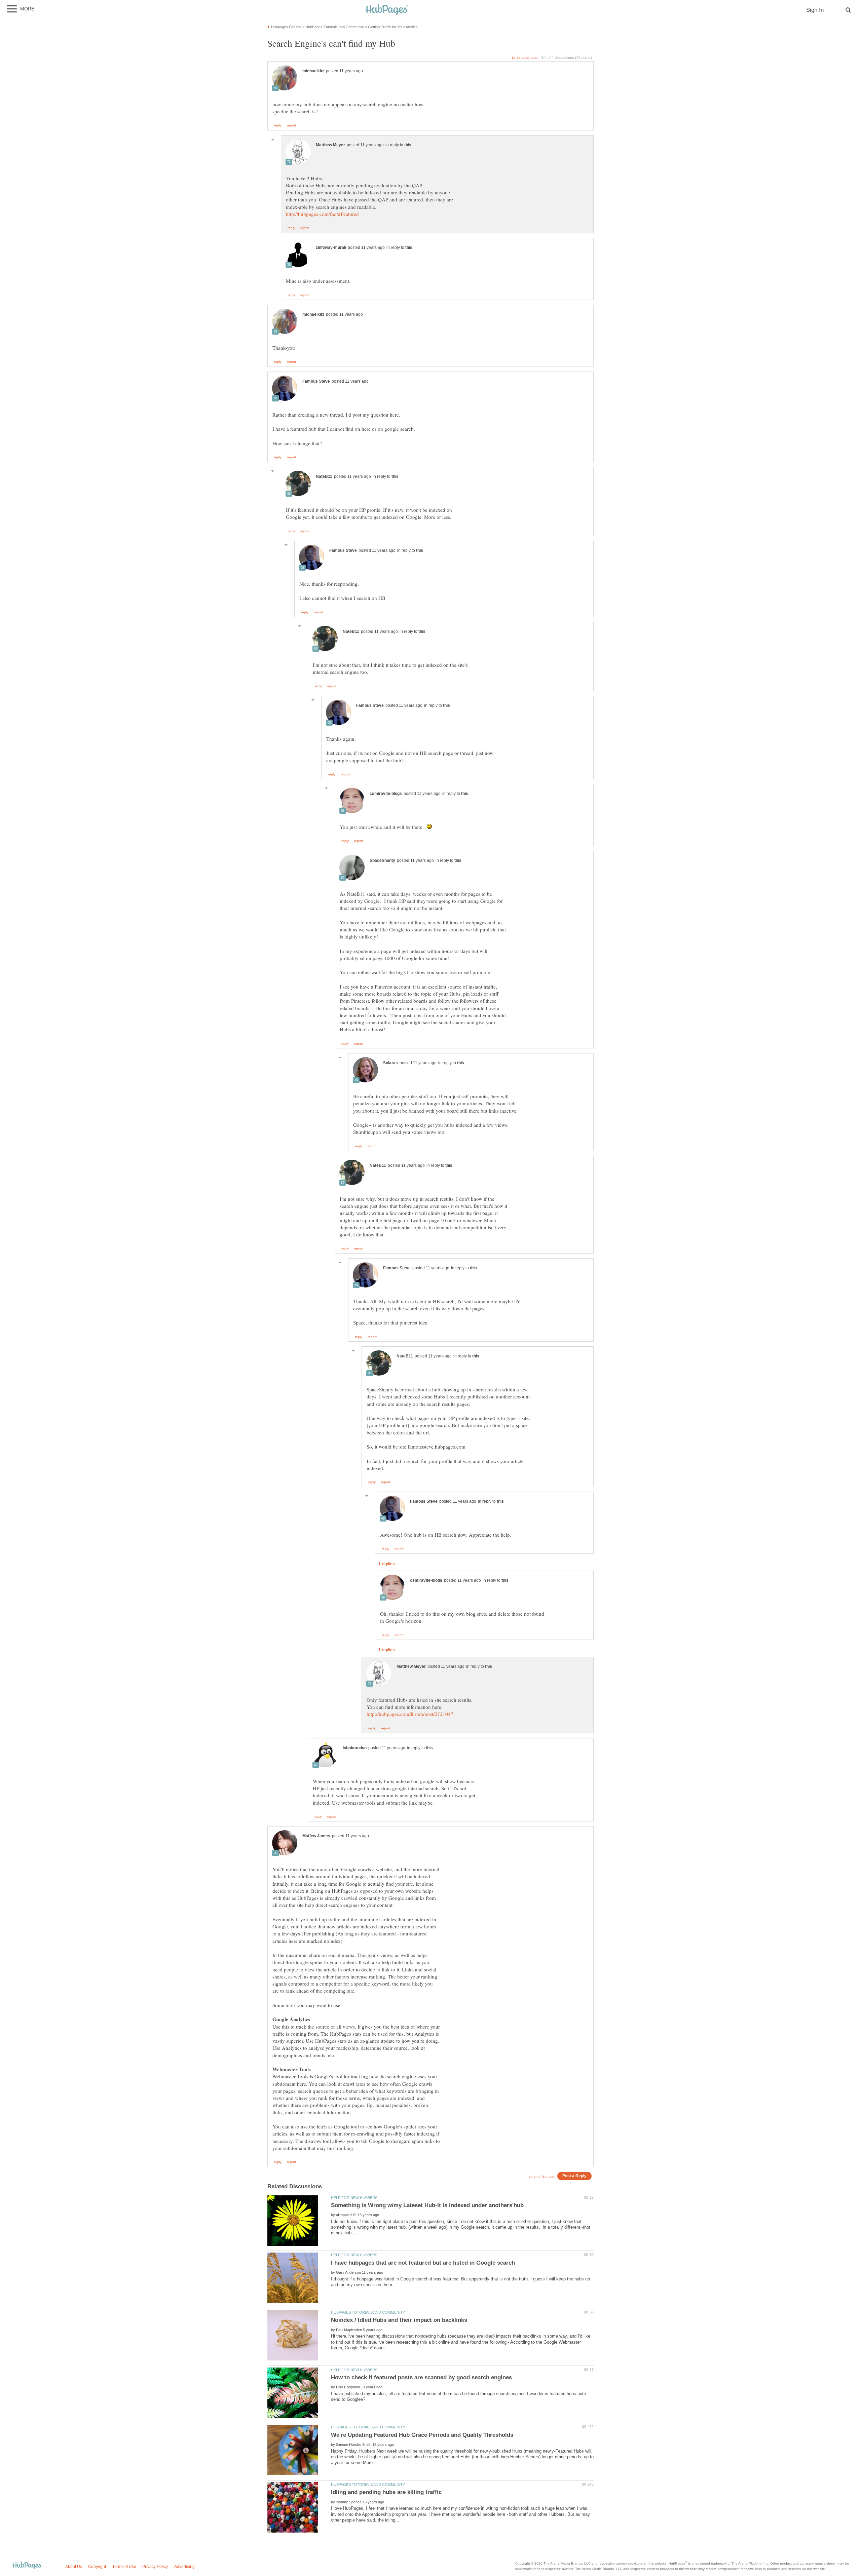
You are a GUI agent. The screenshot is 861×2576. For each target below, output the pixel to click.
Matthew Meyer (330, 145)
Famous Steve (316, 381)
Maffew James (316, 1836)
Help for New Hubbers (354, 2198)
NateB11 (324, 476)
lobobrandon (355, 1748)
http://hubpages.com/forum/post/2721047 (410, 1714)
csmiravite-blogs (386, 794)
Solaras (390, 1063)
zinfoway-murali (331, 247)
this (408, 145)
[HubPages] (387, 10)
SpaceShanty (382, 860)
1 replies (387, 1564)
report (291, 125)
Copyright (97, 2567)
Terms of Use (124, 2567)
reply (278, 125)
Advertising (184, 2567)
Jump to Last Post (525, 57)
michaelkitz (313, 71)
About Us (74, 2567)
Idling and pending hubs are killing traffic (386, 2492)
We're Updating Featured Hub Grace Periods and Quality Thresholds (422, 2435)
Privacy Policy (155, 2567)
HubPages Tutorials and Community (368, 2312)
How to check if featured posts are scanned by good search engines (421, 2377)
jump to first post (542, 2177)
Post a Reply (574, 2176)
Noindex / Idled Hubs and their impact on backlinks (399, 2320)
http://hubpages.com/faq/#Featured (322, 214)
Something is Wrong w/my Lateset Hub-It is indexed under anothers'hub (427, 2205)
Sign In (815, 10)
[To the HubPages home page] (27, 2566)
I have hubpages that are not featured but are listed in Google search (423, 2263)
